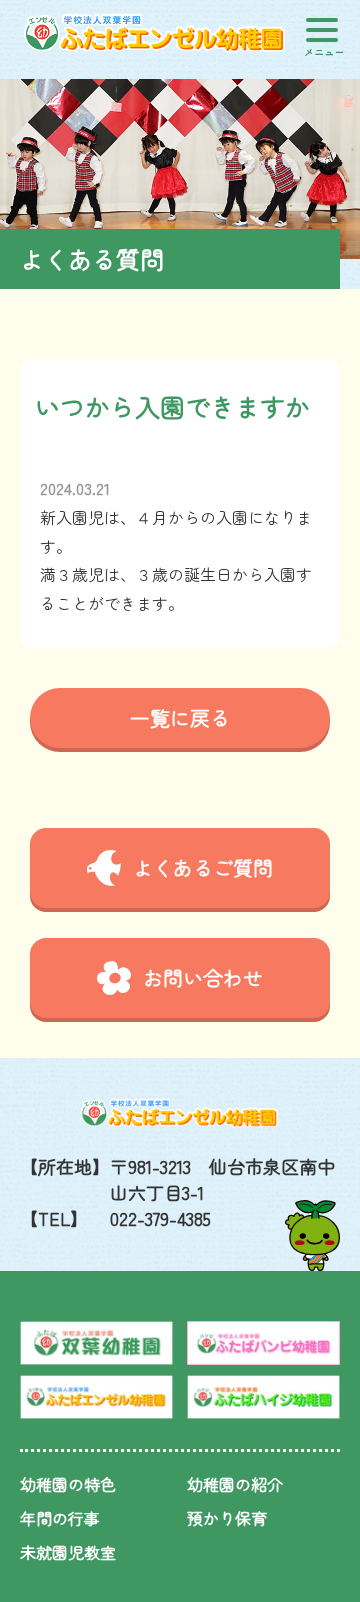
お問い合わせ (203, 977)
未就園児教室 (68, 1552)
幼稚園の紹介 (235, 1484)
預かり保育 (227, 1518)
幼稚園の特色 (68, 1484)
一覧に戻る (180, 717)
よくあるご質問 (203, 867)
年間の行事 (60, 1518)
